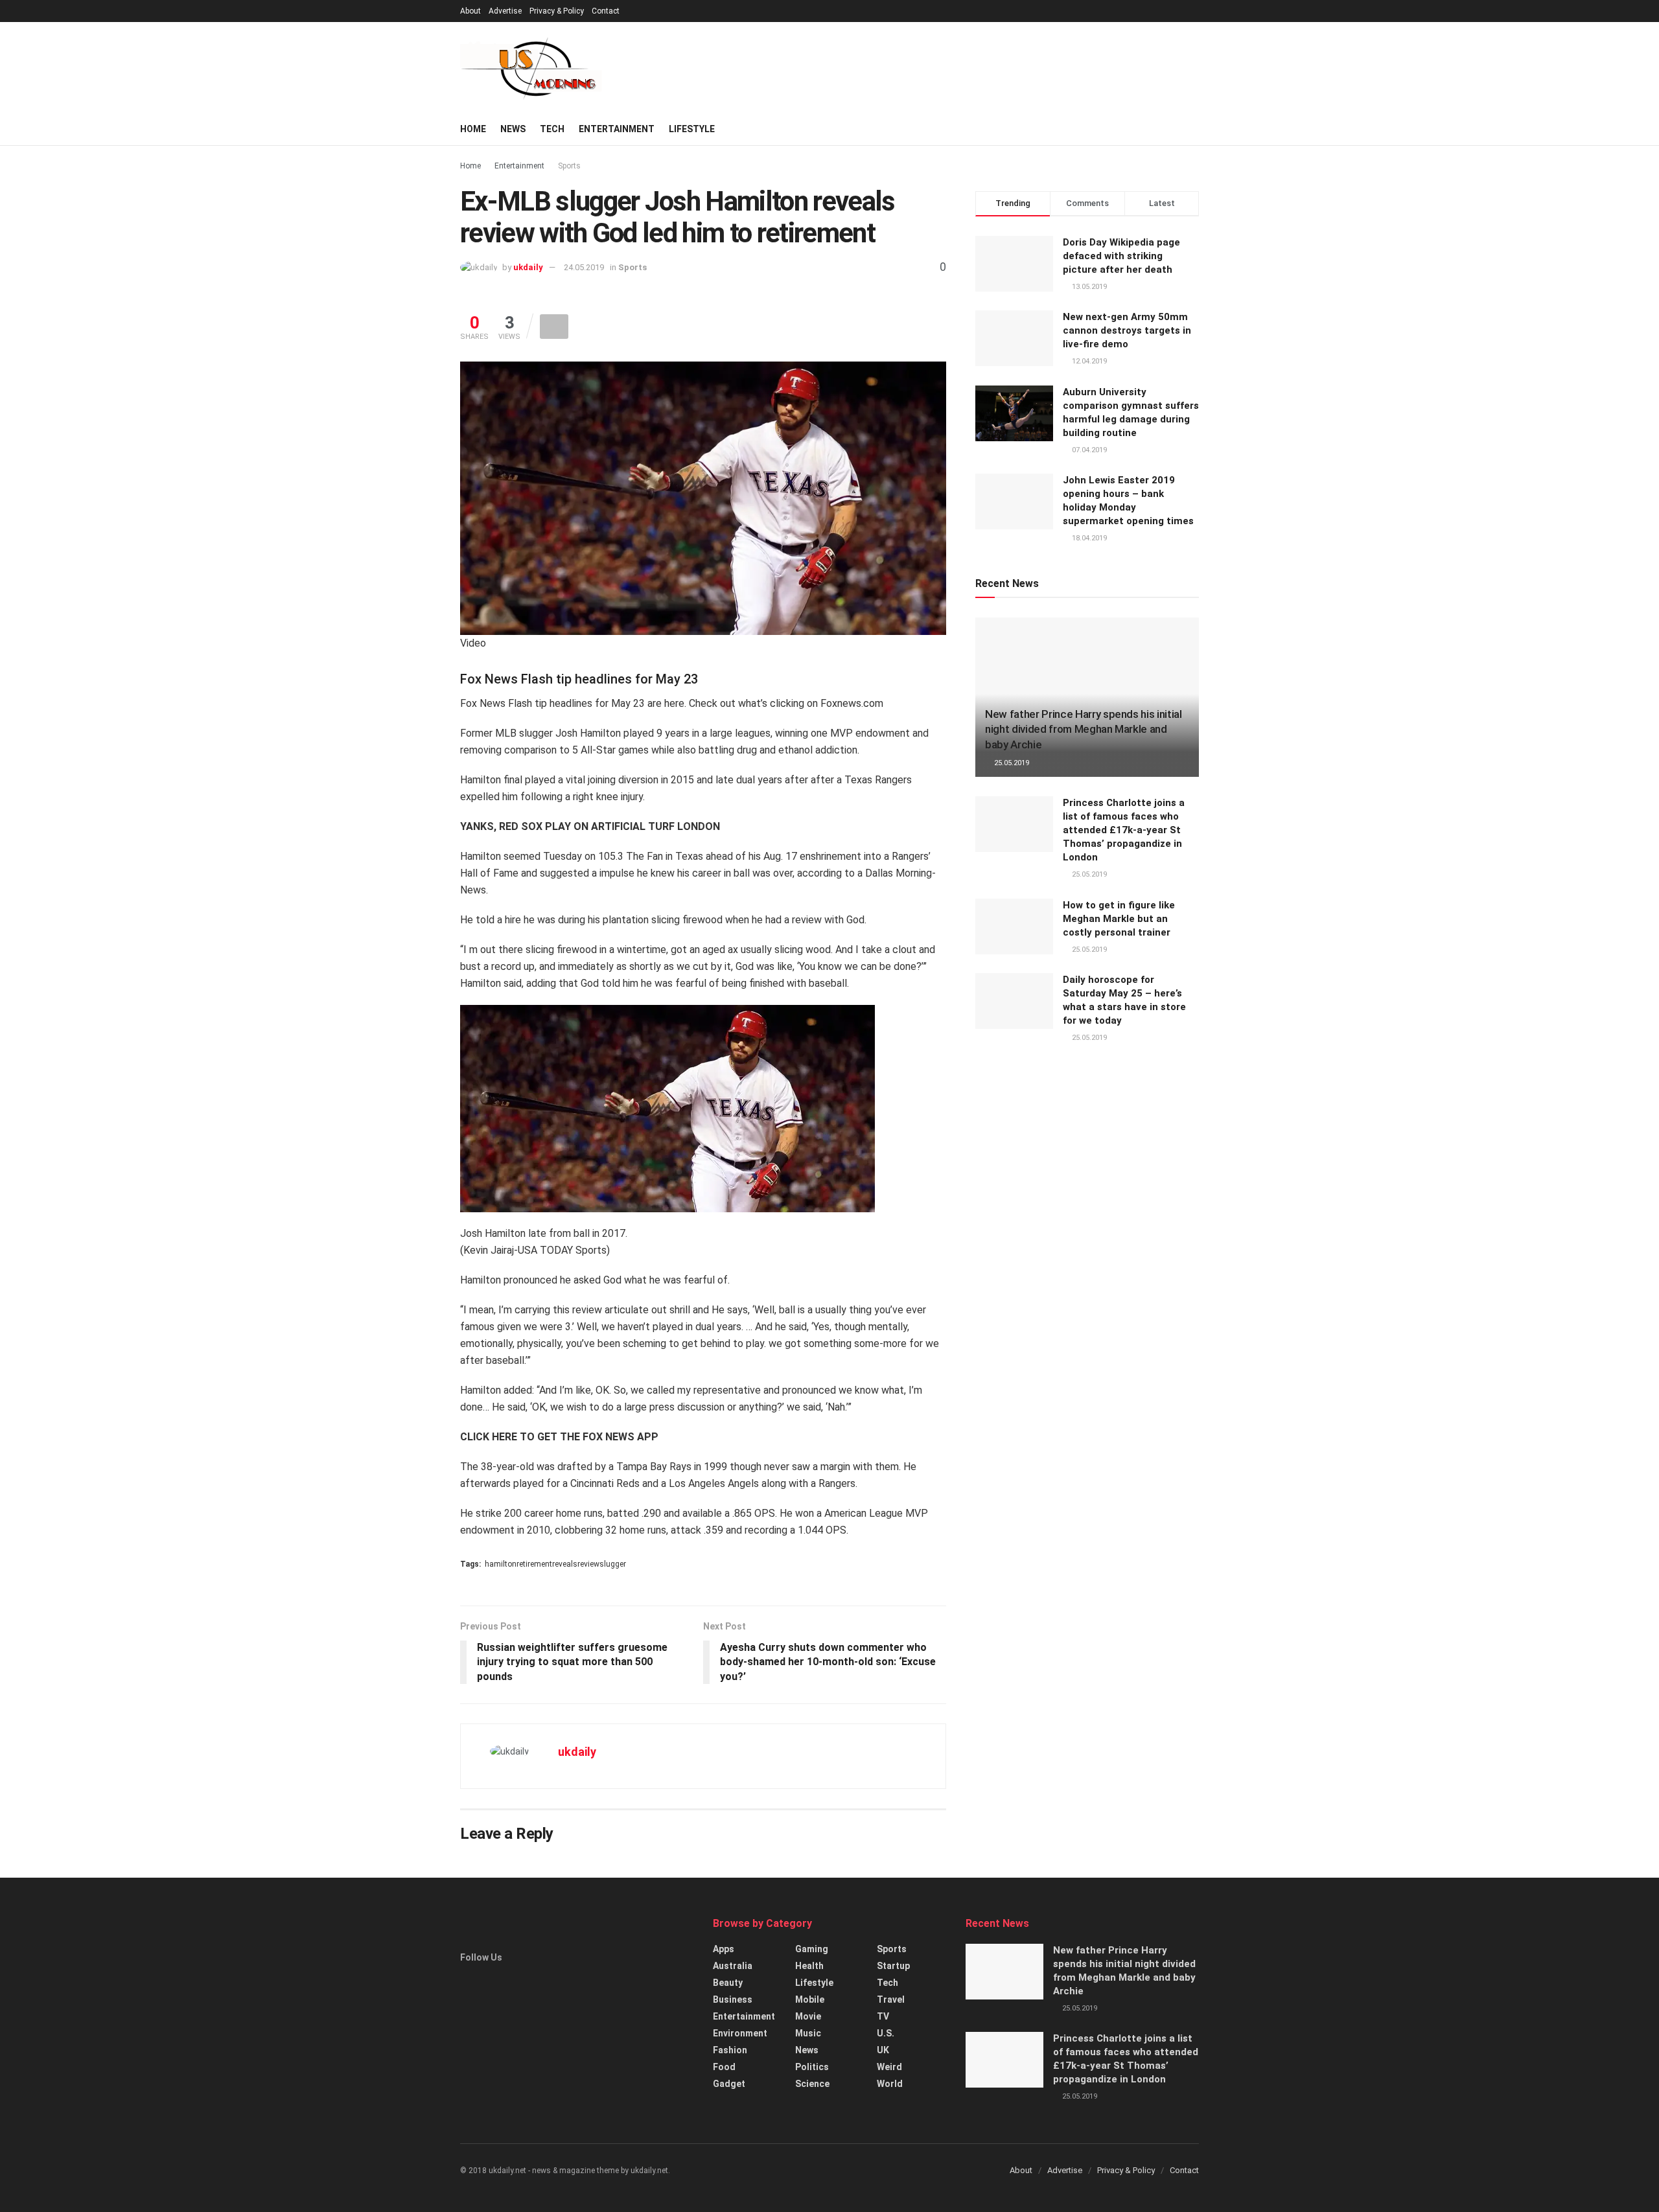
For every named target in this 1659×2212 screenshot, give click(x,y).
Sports (569, 166)
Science (812, 2084)
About (470, 11)
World (890, 2084)
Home (473, 129)
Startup (893, 1966)
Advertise (505, 11)
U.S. (886, 2033)
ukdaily (528, 267)
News (513, 129)
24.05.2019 (584, 267)
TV (883, 2016)
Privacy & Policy (557, 11)
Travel (891, 1999)
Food (724, 2067)
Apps (724, 1949)
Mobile (810, 1999)
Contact (606, 11)
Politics (812, 2067)
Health (809, 1966)
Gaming (812, 1949)
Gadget (729, 2084)
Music (808, 2033)
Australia (733, 1966)
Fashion (730, 2050)
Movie (808, 2016)
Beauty (728, 1983)
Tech (552, 129)
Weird (889, 2067)
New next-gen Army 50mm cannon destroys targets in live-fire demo (1127, 330)
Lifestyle (692, 129)
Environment (740, 2033)
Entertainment (617, 129)
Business (733, 1999)
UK (883, 2050)
